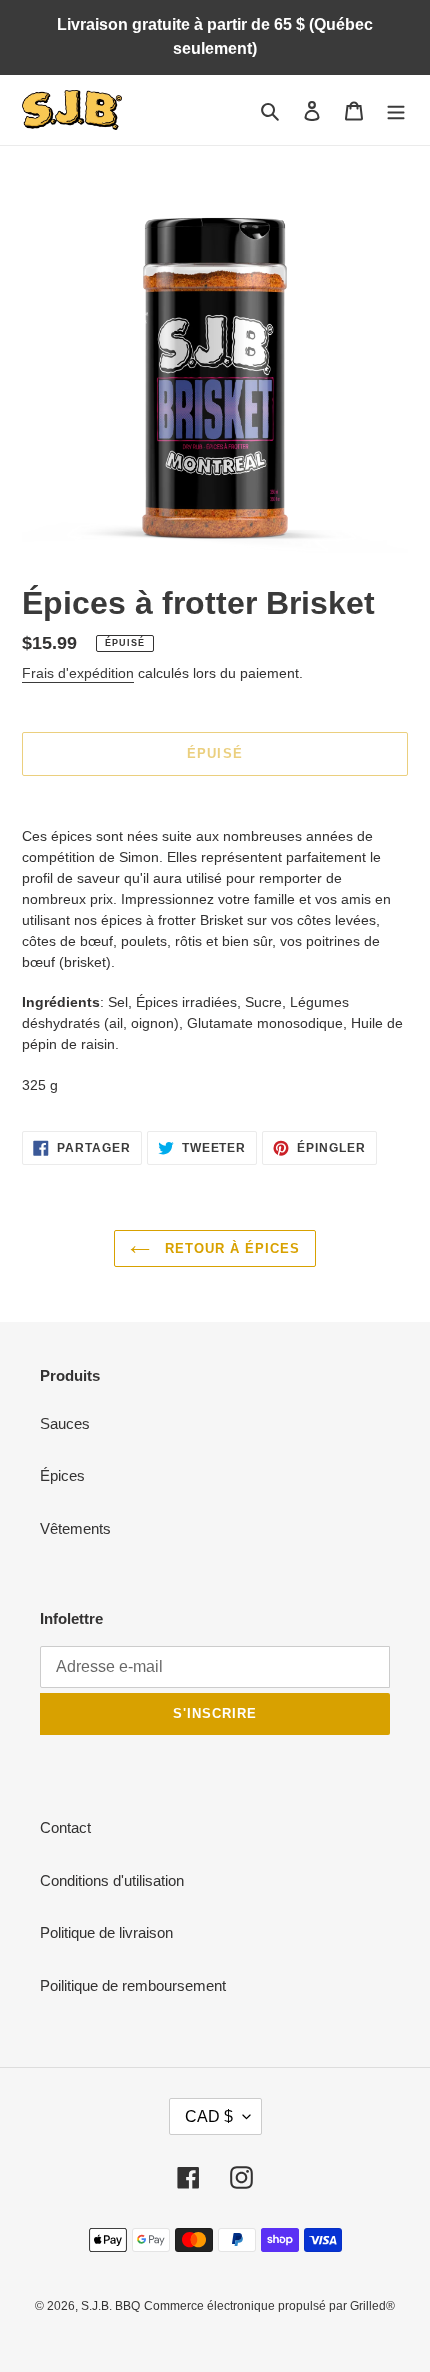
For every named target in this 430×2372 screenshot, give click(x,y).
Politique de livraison (106, 1932)
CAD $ (209, 2116)
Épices (62, 1475)
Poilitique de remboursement (133, 1985)
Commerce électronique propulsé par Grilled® (269, 2306)
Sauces (65, 1423)
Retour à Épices (230, 1248)
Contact (65, 1827)
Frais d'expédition (78, 673)
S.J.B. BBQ (110, 2306)
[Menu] (396, 110)
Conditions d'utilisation (112, 1880)
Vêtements (75, 1528)
